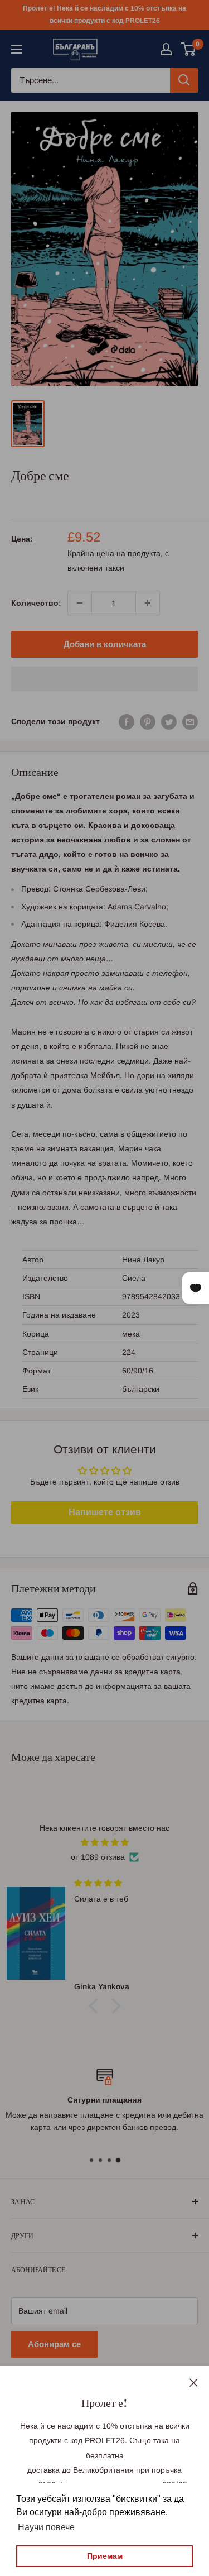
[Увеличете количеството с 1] (148, 603)
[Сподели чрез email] (190, 721)
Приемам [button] (105, 2556)
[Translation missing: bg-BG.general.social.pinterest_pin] (148, 721)
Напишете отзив (105, 1512)
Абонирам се (54, 2344)
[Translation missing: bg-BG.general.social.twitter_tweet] (169, 721)
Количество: (36, 603)
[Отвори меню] (17, 49)
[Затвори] (194, 2382)
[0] (189, 49)
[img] (104, 1842)
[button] (104, 679)
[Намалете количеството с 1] (80, 603)
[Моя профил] (166, 49)
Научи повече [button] (46, 2527)
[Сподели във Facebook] (127, 721)
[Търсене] (184, 80)
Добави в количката (105, 644)
